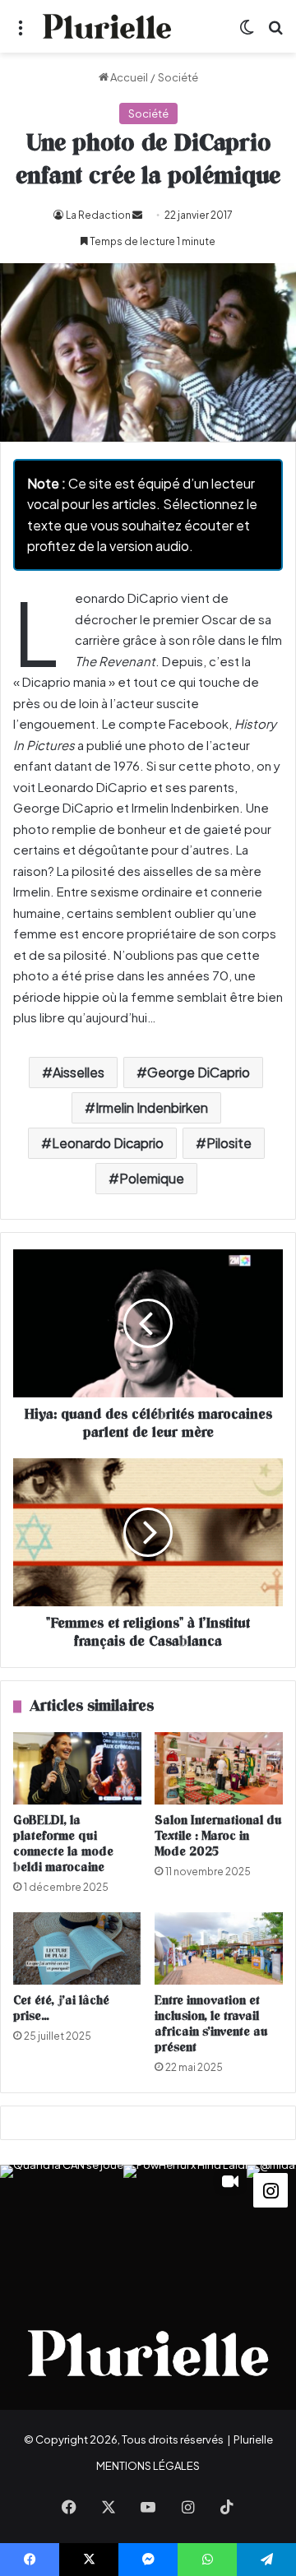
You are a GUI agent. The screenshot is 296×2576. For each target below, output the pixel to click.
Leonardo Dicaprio (108, 1143)
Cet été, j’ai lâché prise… (61, 2008)
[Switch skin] (247, 32)
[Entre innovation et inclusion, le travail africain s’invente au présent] (219, 1948)
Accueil (128, 77)
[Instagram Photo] (62, 2226)
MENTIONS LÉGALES (148, 2466)
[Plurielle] (107, 26)
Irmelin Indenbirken (152, 1107)
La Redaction (98, 215)
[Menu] (21, 32)
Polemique (152, 1178)
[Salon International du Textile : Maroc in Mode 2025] (219, 1768)
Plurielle (253, 2439)
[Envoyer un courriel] (137, 215)
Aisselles (79, 1072)
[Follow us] (271, 2188)
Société (178, 77)
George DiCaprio (199, 1072)
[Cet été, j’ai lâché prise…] (77, 1948)
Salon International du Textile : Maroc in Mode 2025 (218, 1836)
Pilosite (229, 1143)
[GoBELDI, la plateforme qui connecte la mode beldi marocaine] (77, 1768)
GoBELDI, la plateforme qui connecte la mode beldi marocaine (63, 1844)
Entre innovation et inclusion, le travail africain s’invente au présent (211, 2024)
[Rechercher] (275, 32)
